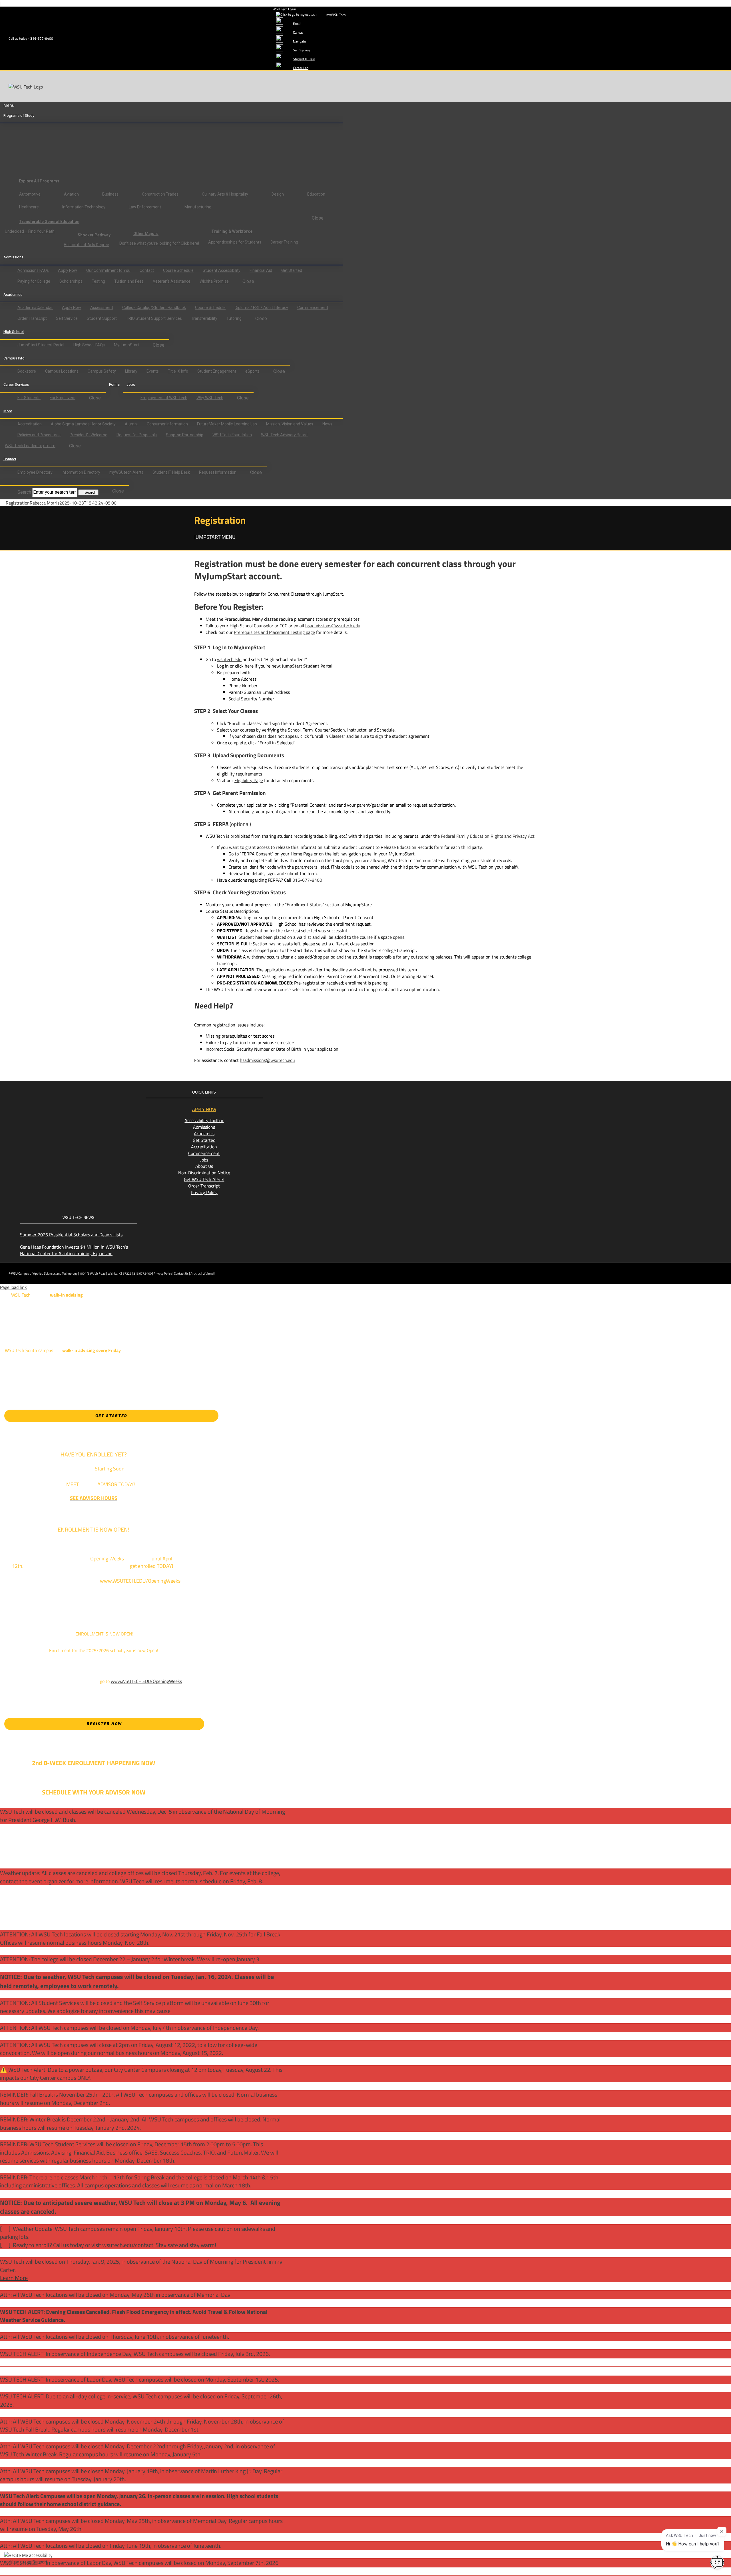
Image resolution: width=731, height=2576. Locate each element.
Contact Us (181, 1273)
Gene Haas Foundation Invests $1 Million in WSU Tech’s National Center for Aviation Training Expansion (74, 1250)
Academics (204, 1134)
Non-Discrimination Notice (204, 1173)
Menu (9, 105)
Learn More (14, 2278)
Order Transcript (204, 1186)
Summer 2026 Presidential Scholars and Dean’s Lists (71, 1235)
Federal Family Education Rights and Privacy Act (488, 836)
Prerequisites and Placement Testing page (274, 632)
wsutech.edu (229, 659)
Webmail (209, 1273)
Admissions (204, 1127)
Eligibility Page (249, 780)
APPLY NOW (204, 1109)
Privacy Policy (204, 1192)
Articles (196, 1273)
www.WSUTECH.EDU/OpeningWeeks (146, 1681)
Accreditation (204, 1147)
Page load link (13, 1287)
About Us (204, 1166)
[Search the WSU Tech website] (8, 482)
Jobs (204, 1160)
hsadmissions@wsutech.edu (333, 626)
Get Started (204, 1140)
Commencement (204, 1153)
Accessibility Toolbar (204, 1120)
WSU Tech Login (284, 9)
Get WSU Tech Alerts (204, 1179)
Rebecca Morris (45, 503)
